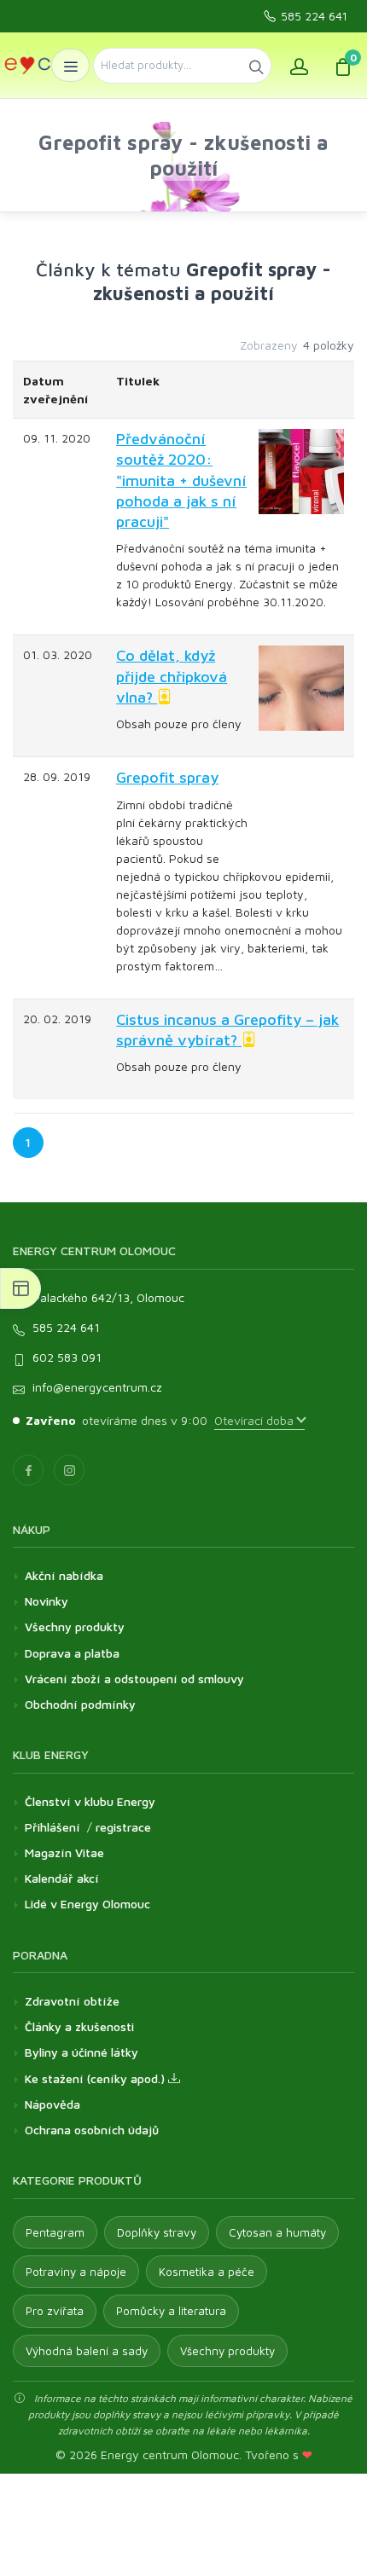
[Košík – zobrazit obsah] (343, 65)
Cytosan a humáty (277, 2232)
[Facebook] (28, 1470)
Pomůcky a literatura (171, 2311)
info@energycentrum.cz (97, 1387)
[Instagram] (69, 1470)
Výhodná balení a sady (87, 2351)
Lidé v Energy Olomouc (87, 1904)
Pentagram (55, 2232)
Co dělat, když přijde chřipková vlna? (172, 676)
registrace (123, 1827)
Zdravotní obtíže (72, 2001)
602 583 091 (67, 1357)
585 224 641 (314, 16)
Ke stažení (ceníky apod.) (96, 2078)
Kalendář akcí (62, 1878)
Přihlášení (52, 1827)
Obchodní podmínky (80, 1704)
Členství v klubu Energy (90, 1801)
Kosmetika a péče (207, 2272)
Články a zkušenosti (79, 2026)
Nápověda (52, 2104)
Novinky (47, 1601)
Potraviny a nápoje (76, 2272)
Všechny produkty (75, 1627)
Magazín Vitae (64, 1852)
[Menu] (70, 65)
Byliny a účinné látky (82, 2052)
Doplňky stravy (157, 2232)
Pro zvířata (55, 2311)
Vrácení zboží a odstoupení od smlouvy (134, 1679)
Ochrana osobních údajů (92, 2130)
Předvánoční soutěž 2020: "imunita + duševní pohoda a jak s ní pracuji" (181, 480)
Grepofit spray (167, 777)
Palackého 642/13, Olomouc (108, 1297)
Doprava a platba (72, 1653)
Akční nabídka (64, 1575)
